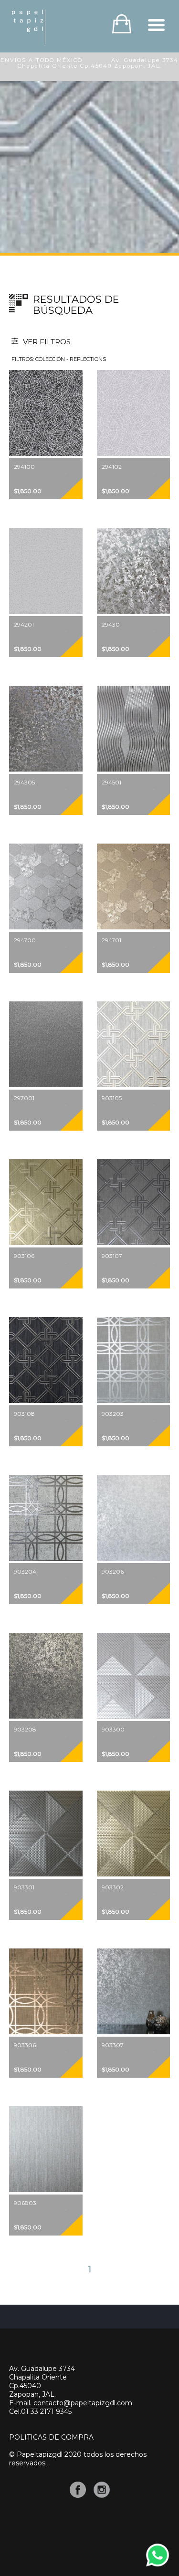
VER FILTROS (46, 342)
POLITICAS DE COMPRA (51, 2437)
